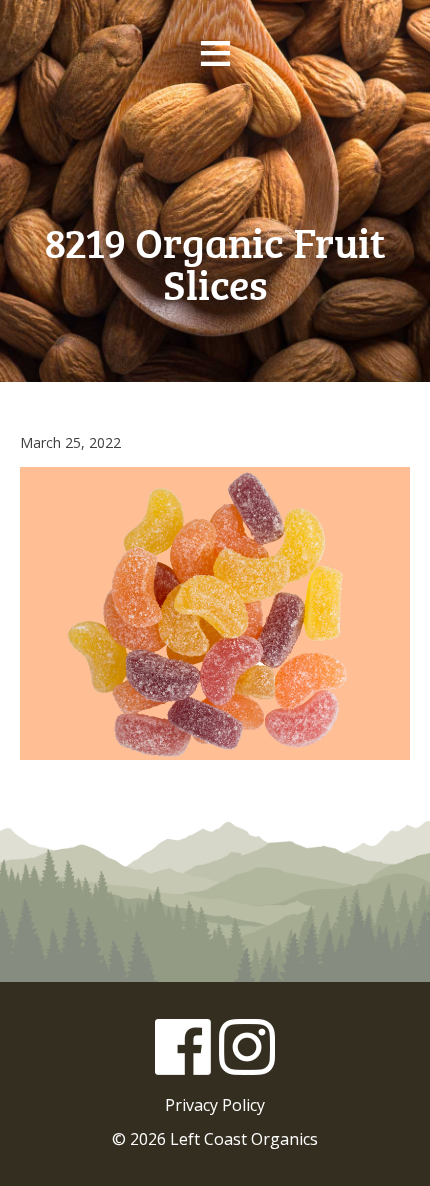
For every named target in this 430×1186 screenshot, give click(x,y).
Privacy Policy (215, 1105)
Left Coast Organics (215, 149)
